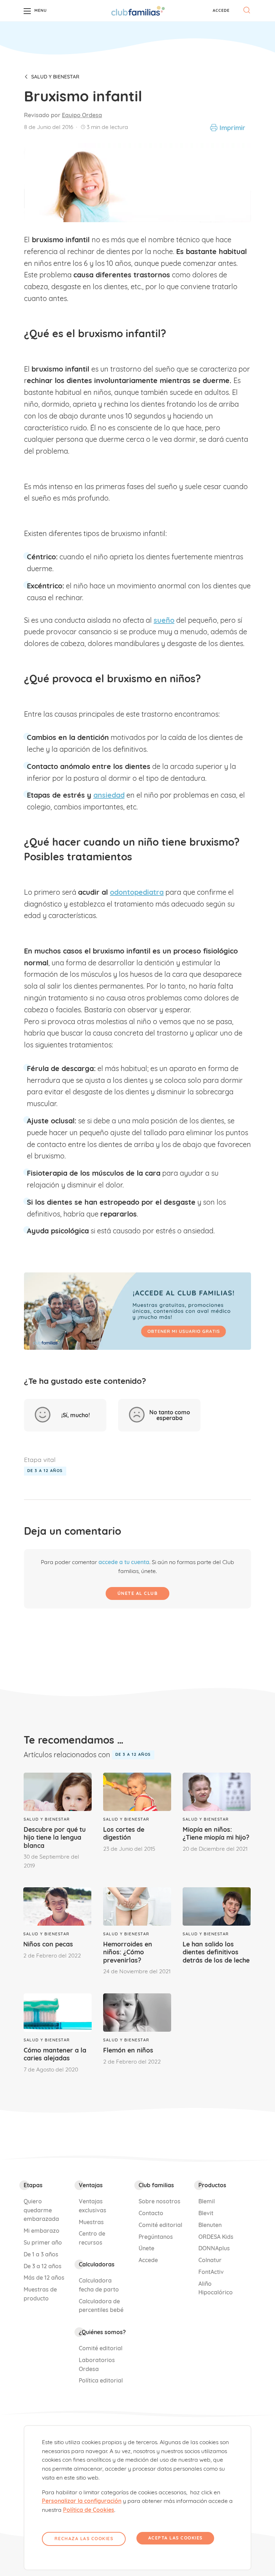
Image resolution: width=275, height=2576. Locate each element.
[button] (221, 10)
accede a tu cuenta (124, 1562)
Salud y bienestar (55, 77)
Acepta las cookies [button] (175, 2538)
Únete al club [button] (138, 1593)
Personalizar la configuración (82, 2501)
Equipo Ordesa (82, 115)
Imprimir (232, 128)
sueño (164, 620)
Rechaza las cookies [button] (84, 2539)
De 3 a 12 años (45, 1471)
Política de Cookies (89, 2510)
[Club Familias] (138, 11)
